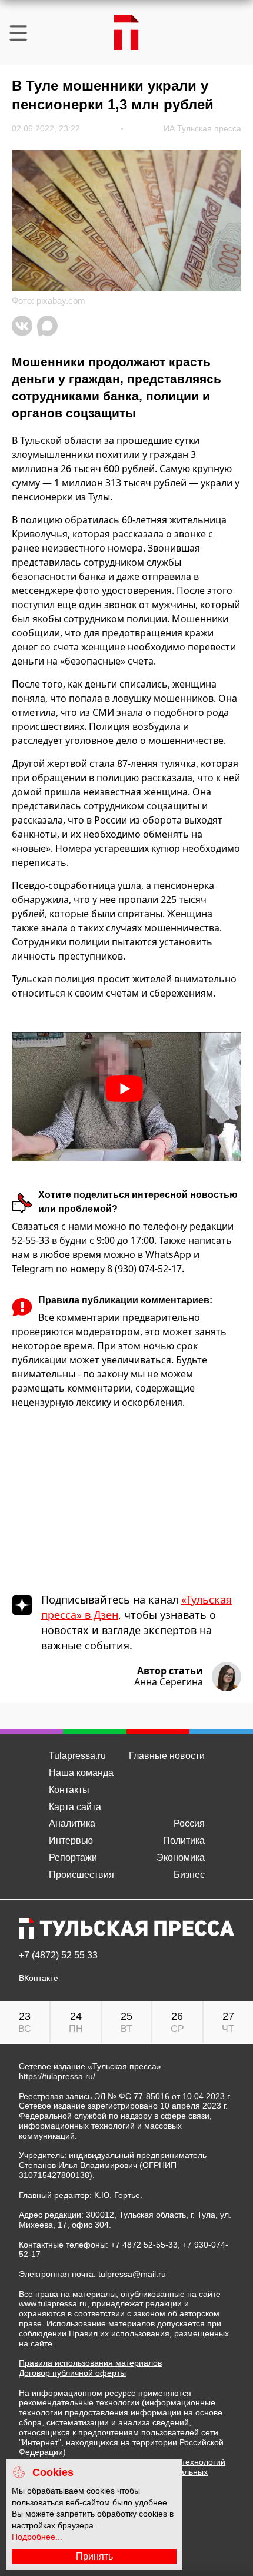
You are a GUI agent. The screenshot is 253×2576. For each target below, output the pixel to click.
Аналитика (72, 1823)
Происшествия (81, 1875)
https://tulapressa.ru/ (57, 2076)
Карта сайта (75, 1807)
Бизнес (189, 1875)
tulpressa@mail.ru (132, 2274)
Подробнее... (37, 2537)
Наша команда (81, 1773)
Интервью (71, 1840)
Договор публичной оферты (72, 2373)
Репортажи (73, 1858)
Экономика (181, 1858)
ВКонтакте (39, 1978)
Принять (94, 2556)
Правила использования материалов (90, 2363)
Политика (184, 1840)
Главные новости (167, 1756)
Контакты (69, 1790)
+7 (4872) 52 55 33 (58, 1956)
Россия (189, 1823)
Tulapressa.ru (77, 1756)
